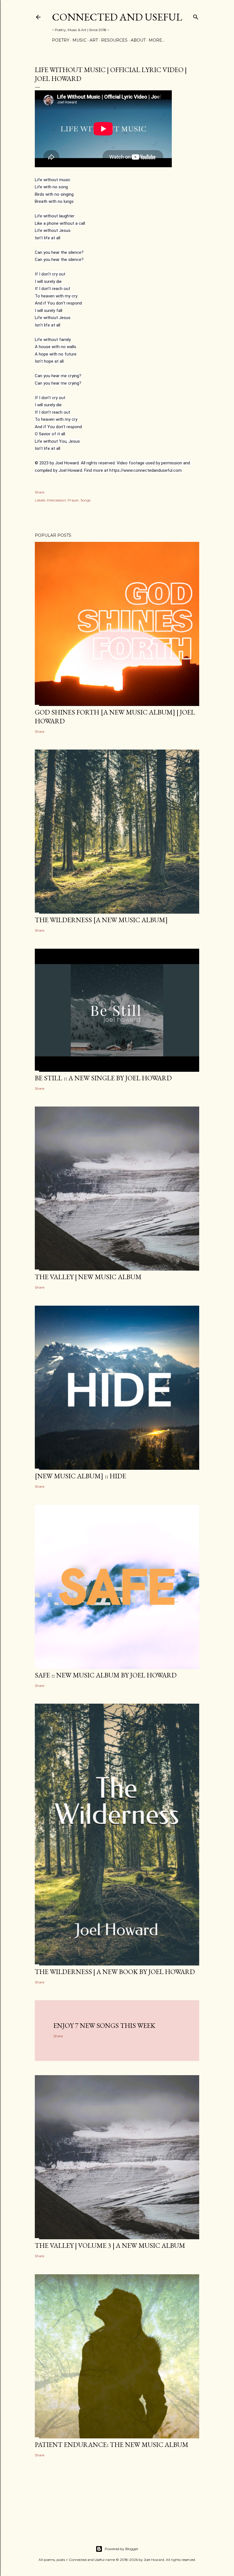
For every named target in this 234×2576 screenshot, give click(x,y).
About (138, 40)
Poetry (61, 40)
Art (94, 40)
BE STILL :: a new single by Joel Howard (103, 1078)
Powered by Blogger (122, 2549)
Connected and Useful (117, 17)
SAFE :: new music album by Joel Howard (106, 1675)
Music (79, 40)
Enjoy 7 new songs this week (104, 2025)
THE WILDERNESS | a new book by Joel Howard (115, 1972)
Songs (85, 500)
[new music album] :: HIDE (80, 1476)
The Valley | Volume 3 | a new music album (110, 2245)
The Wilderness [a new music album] (101, 920)
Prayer (73, 500)
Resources (114, 40)
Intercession (56, 500)
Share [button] (40, 492)
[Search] (196, 16)
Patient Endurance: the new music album (112, 2445)
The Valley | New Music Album (88, 1277)
